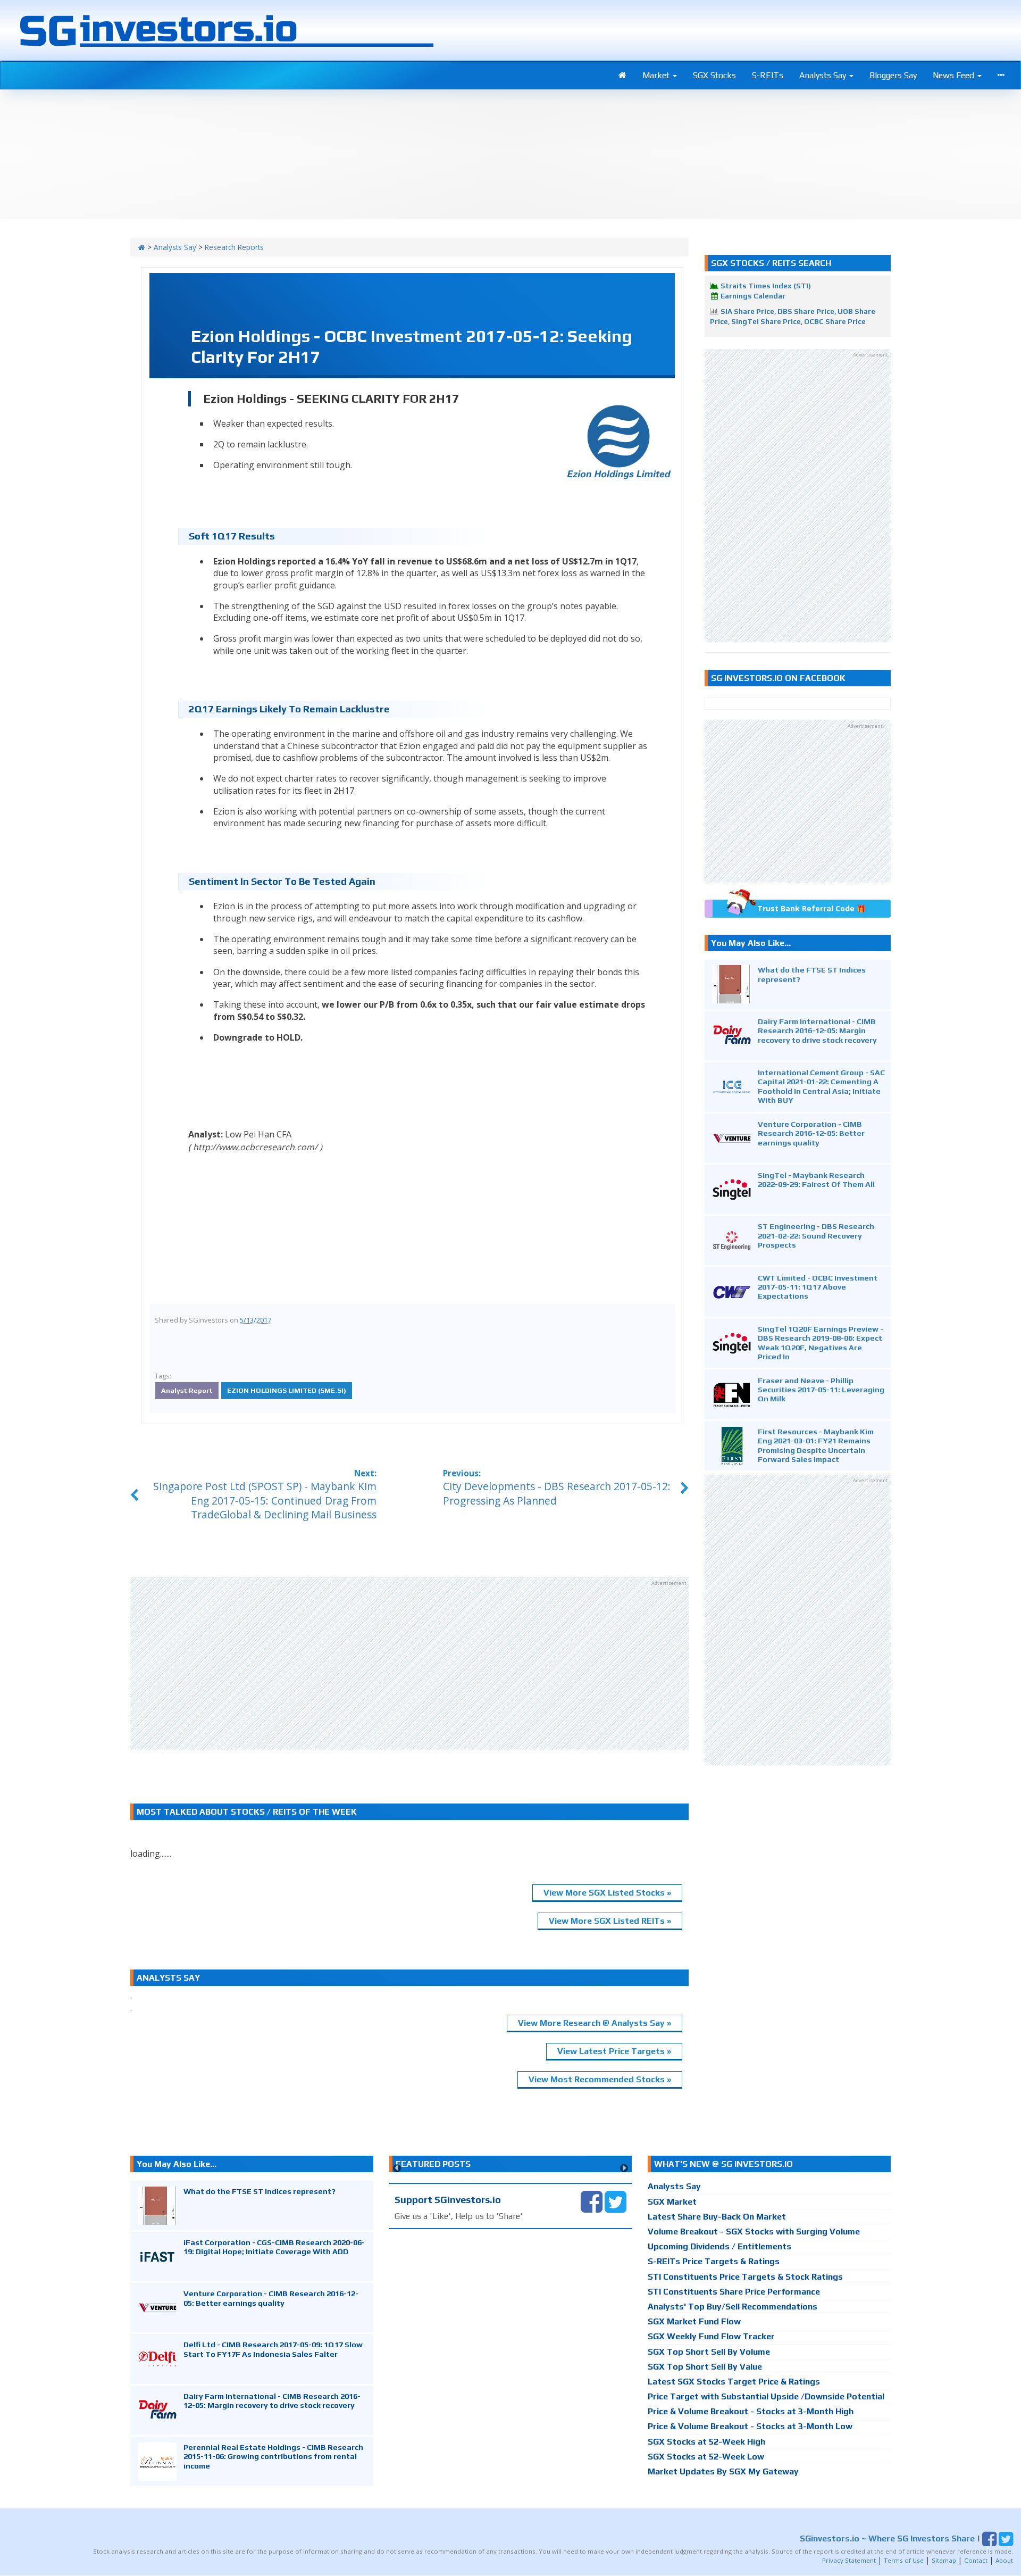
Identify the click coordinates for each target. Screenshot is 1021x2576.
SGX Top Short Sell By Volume (709, 2352)
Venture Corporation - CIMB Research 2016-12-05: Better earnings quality (811, 1133)
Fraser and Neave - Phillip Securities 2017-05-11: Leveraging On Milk (821, 1390)
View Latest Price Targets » (614, 2051)
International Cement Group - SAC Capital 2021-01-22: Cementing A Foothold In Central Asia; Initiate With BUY (821, 1086)
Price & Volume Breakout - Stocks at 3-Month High (751, 2411)
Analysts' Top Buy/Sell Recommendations (733, 2307)
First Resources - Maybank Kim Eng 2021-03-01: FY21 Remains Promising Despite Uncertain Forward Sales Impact (816, 1445)
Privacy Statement (849, 2560)
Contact (976, 2560)
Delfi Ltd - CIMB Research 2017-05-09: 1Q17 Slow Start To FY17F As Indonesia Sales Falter (273, 2349)
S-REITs (768, 75)
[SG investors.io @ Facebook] (592, 2201)
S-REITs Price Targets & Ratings (714, 2261)
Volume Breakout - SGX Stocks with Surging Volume (754, 2232)
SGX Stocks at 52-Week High (706, 2442)
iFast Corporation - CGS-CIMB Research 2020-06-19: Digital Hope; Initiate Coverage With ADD (274, 2247)
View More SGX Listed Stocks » (607, 1893)
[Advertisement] (409, 1664)
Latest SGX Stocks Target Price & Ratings (734, 2382)
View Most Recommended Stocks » (600, 2079)
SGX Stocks (714, 75)
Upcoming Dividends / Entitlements (719, 2246)
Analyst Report (187, 1390)
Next (624, 2168)
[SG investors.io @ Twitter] (616, 2201)
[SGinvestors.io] (142, 247)
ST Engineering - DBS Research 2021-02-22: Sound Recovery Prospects (816, 1235)
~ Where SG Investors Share (887, 2538)
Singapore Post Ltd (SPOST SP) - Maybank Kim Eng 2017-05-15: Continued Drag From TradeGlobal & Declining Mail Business (265, 1501)
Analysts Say (824, 75)
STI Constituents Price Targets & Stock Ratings (745, 2277)
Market (657, 75)
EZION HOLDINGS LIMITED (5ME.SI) (287, 1390)
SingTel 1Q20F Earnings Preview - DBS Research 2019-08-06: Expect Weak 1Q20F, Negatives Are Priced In (821, 1343)
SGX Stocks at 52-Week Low (706, 2457)
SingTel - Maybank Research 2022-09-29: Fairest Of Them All (816, 1179)
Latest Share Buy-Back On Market (717, 2217)
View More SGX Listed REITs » (610, 1921)
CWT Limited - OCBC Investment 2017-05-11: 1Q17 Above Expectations (818, 1287)
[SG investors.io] (622, 76)
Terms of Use (904, 2560)
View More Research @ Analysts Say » (595, 2023)
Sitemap (944, 2560)
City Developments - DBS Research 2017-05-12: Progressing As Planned (557, 1493)
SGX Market (672, 2202)
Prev (397, 2168)
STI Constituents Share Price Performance (734, 2292)
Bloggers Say (893, 75)
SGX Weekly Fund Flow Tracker (711, 2336)
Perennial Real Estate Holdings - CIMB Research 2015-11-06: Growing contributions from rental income (273, 2456)
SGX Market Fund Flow (694, 2321)
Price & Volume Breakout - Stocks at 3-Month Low (750, 2426)
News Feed (955, 75)
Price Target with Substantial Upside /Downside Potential (766, 2396)
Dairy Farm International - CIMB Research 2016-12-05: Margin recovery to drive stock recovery (817, 1031)
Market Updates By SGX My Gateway (723, 2471)
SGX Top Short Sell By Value (705, 2367)
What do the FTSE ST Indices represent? (260, 2191)
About (1004, 2560)
